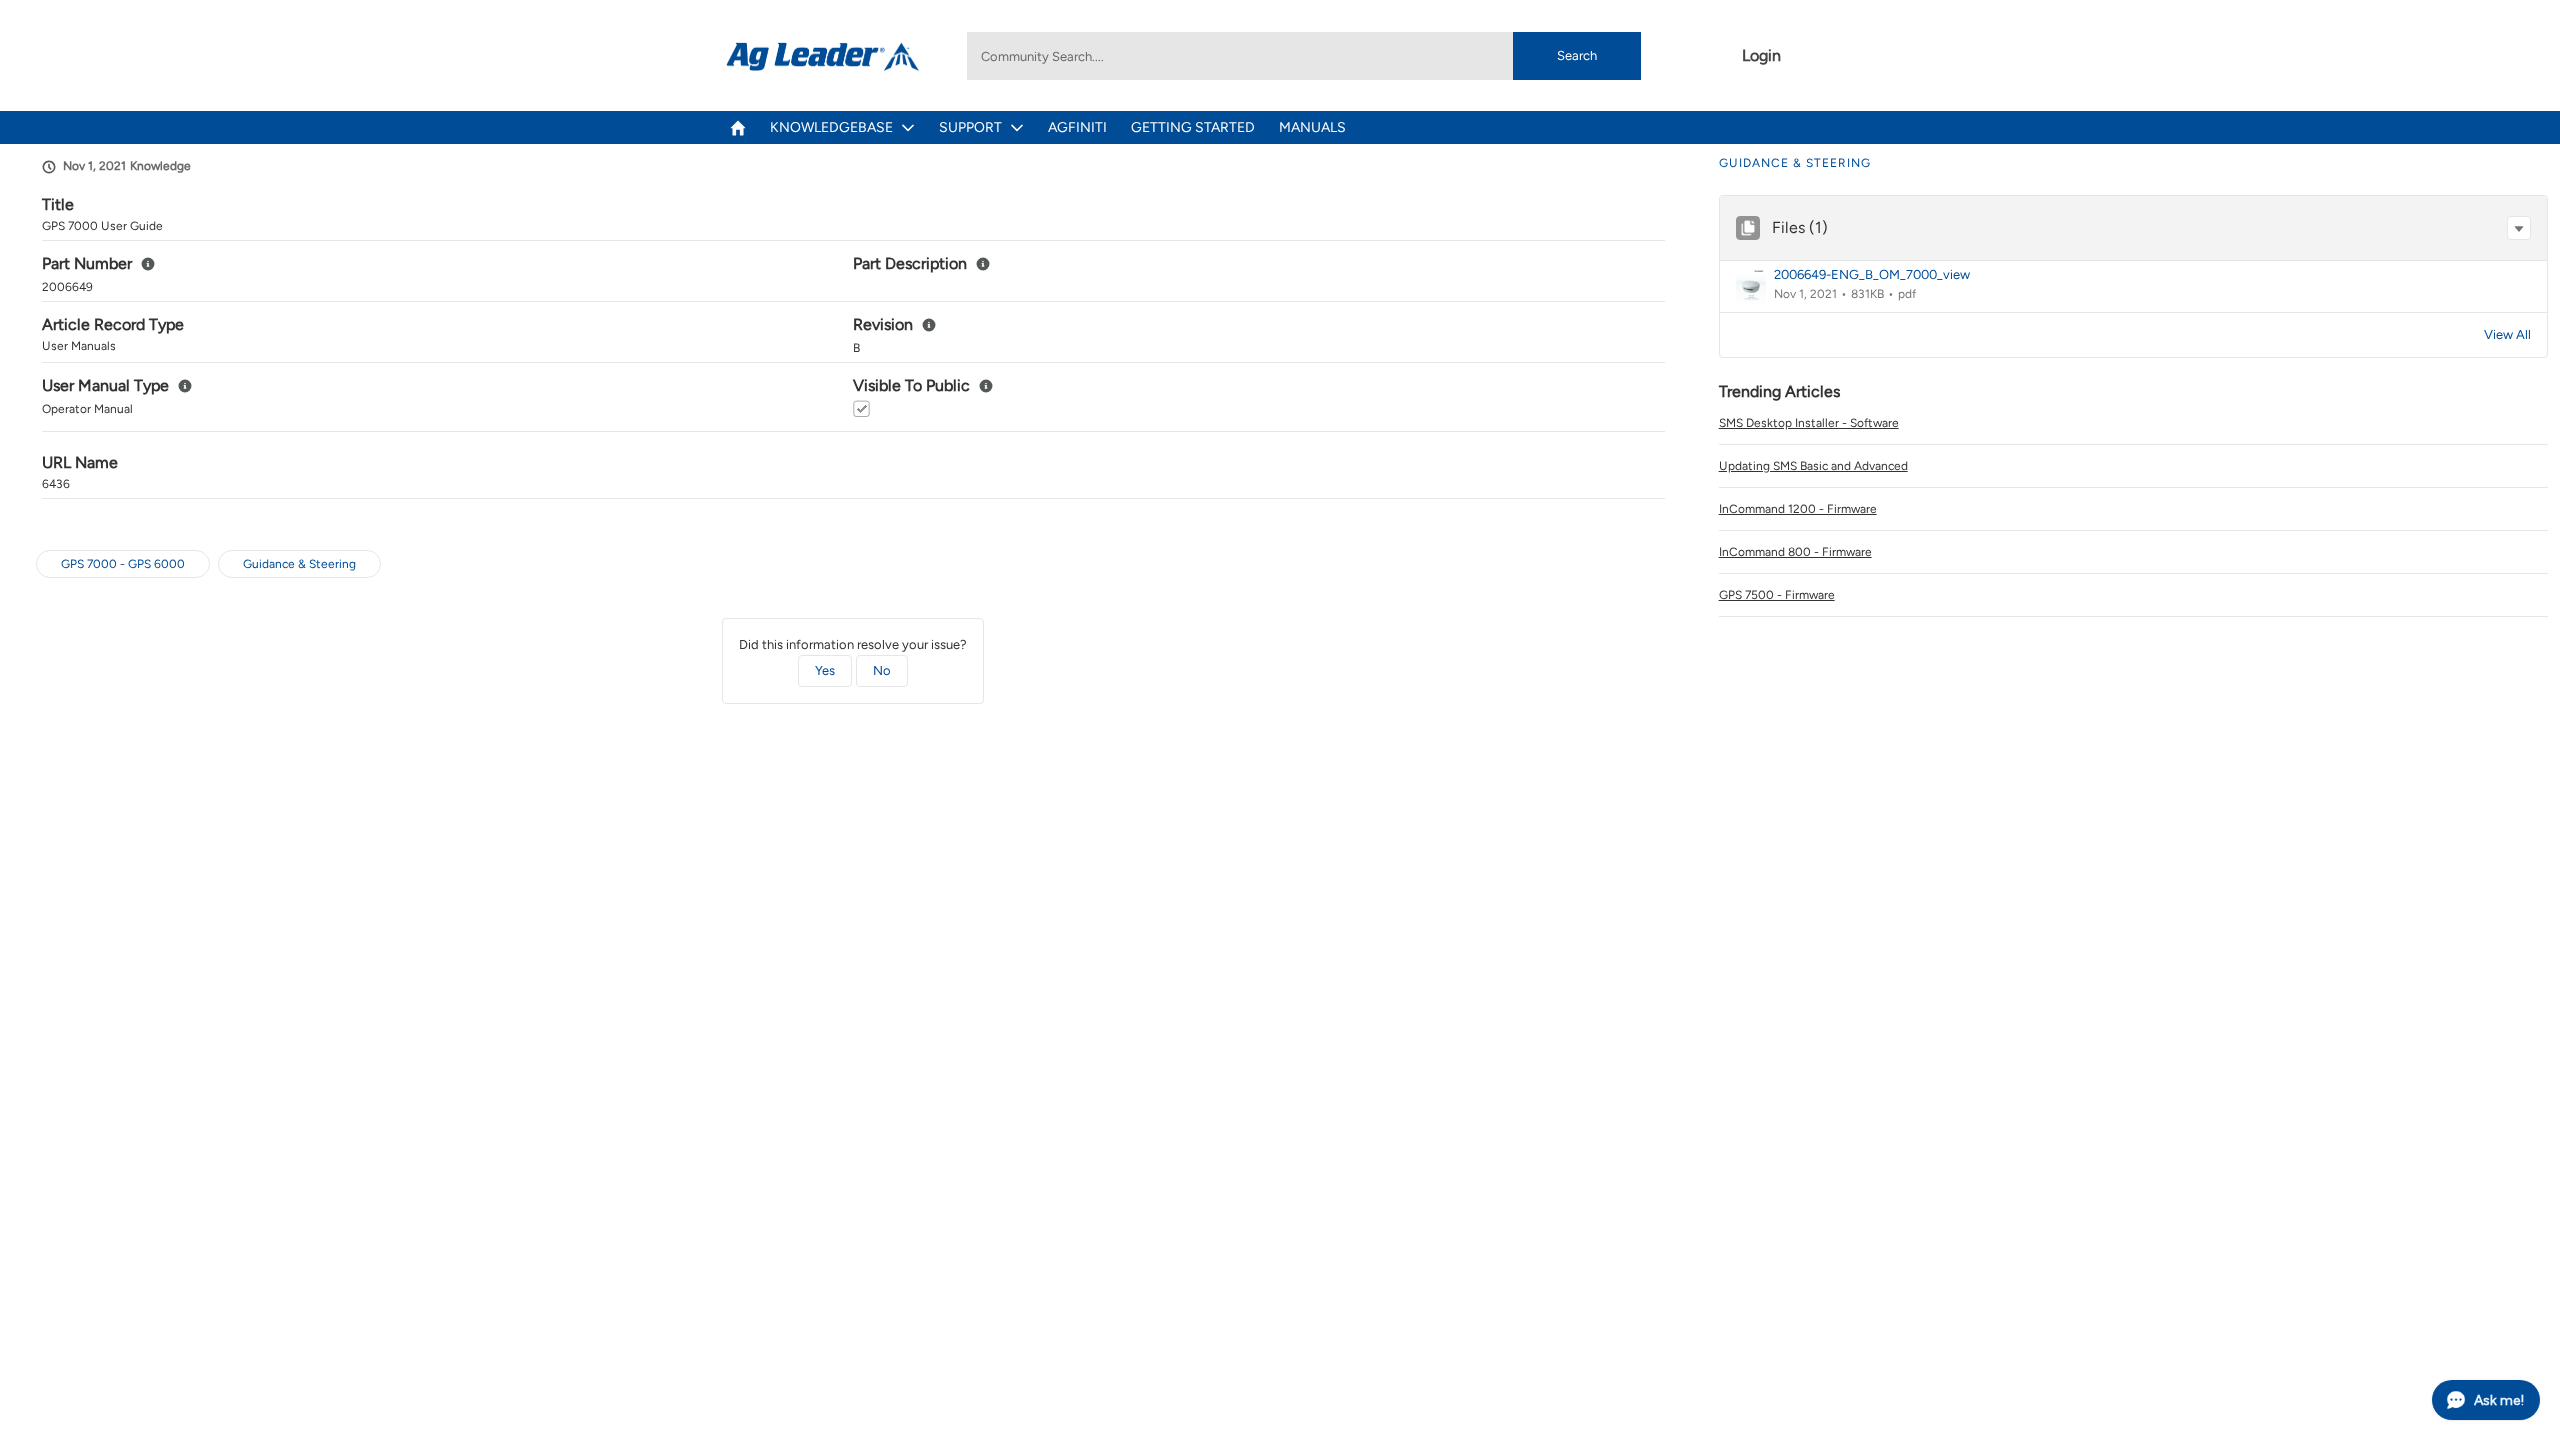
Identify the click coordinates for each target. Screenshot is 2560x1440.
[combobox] (1304, 56)
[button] (2519, 228)
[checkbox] (861, 408)
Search (1577, 55)
